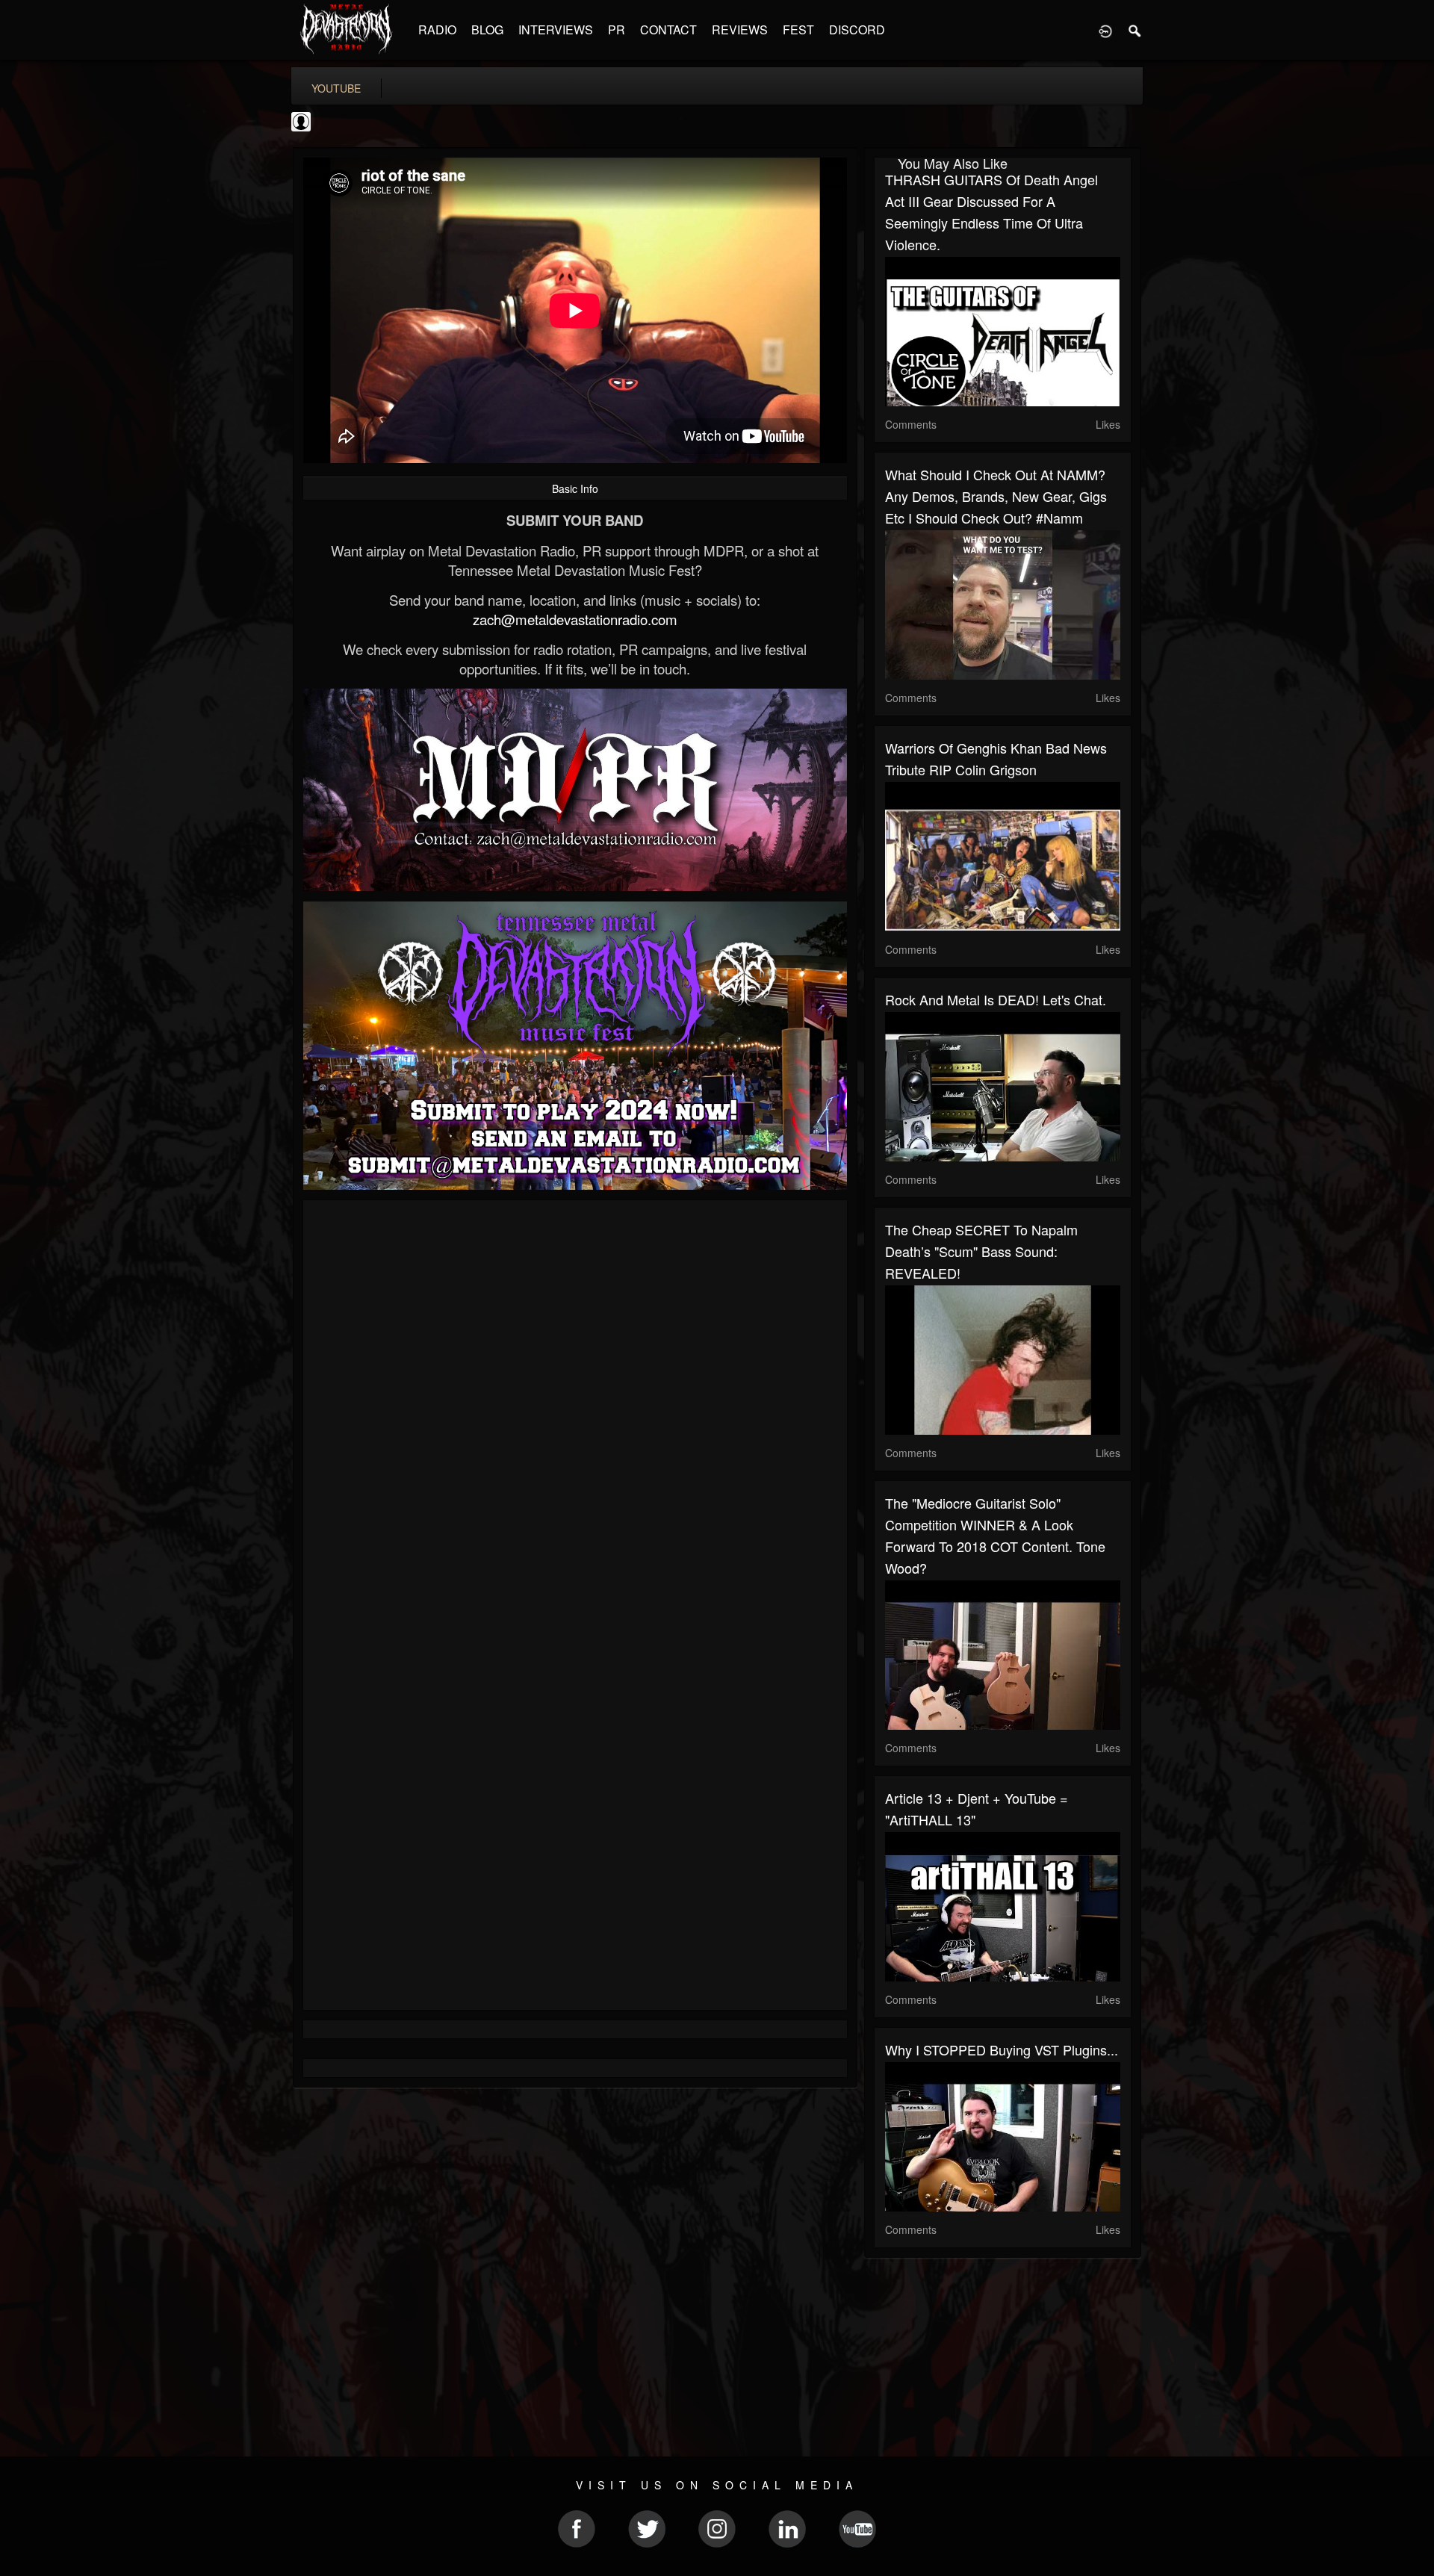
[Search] (1135, 30)
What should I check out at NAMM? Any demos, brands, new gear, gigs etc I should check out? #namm (996, 496)
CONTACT (668, 30)
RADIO (437, 30)
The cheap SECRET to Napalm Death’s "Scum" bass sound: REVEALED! (981, 1251)
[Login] (1105, 30)
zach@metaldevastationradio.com (575, 619)
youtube (336, 88)
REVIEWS (740, 30)
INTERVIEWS (556, 30)
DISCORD (857, 30)
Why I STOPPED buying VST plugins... (1002, 2049)
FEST (798, 30)
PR (617, 30)
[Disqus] (575, 1411)
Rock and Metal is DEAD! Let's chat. (996, 999)
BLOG (487, 30)
